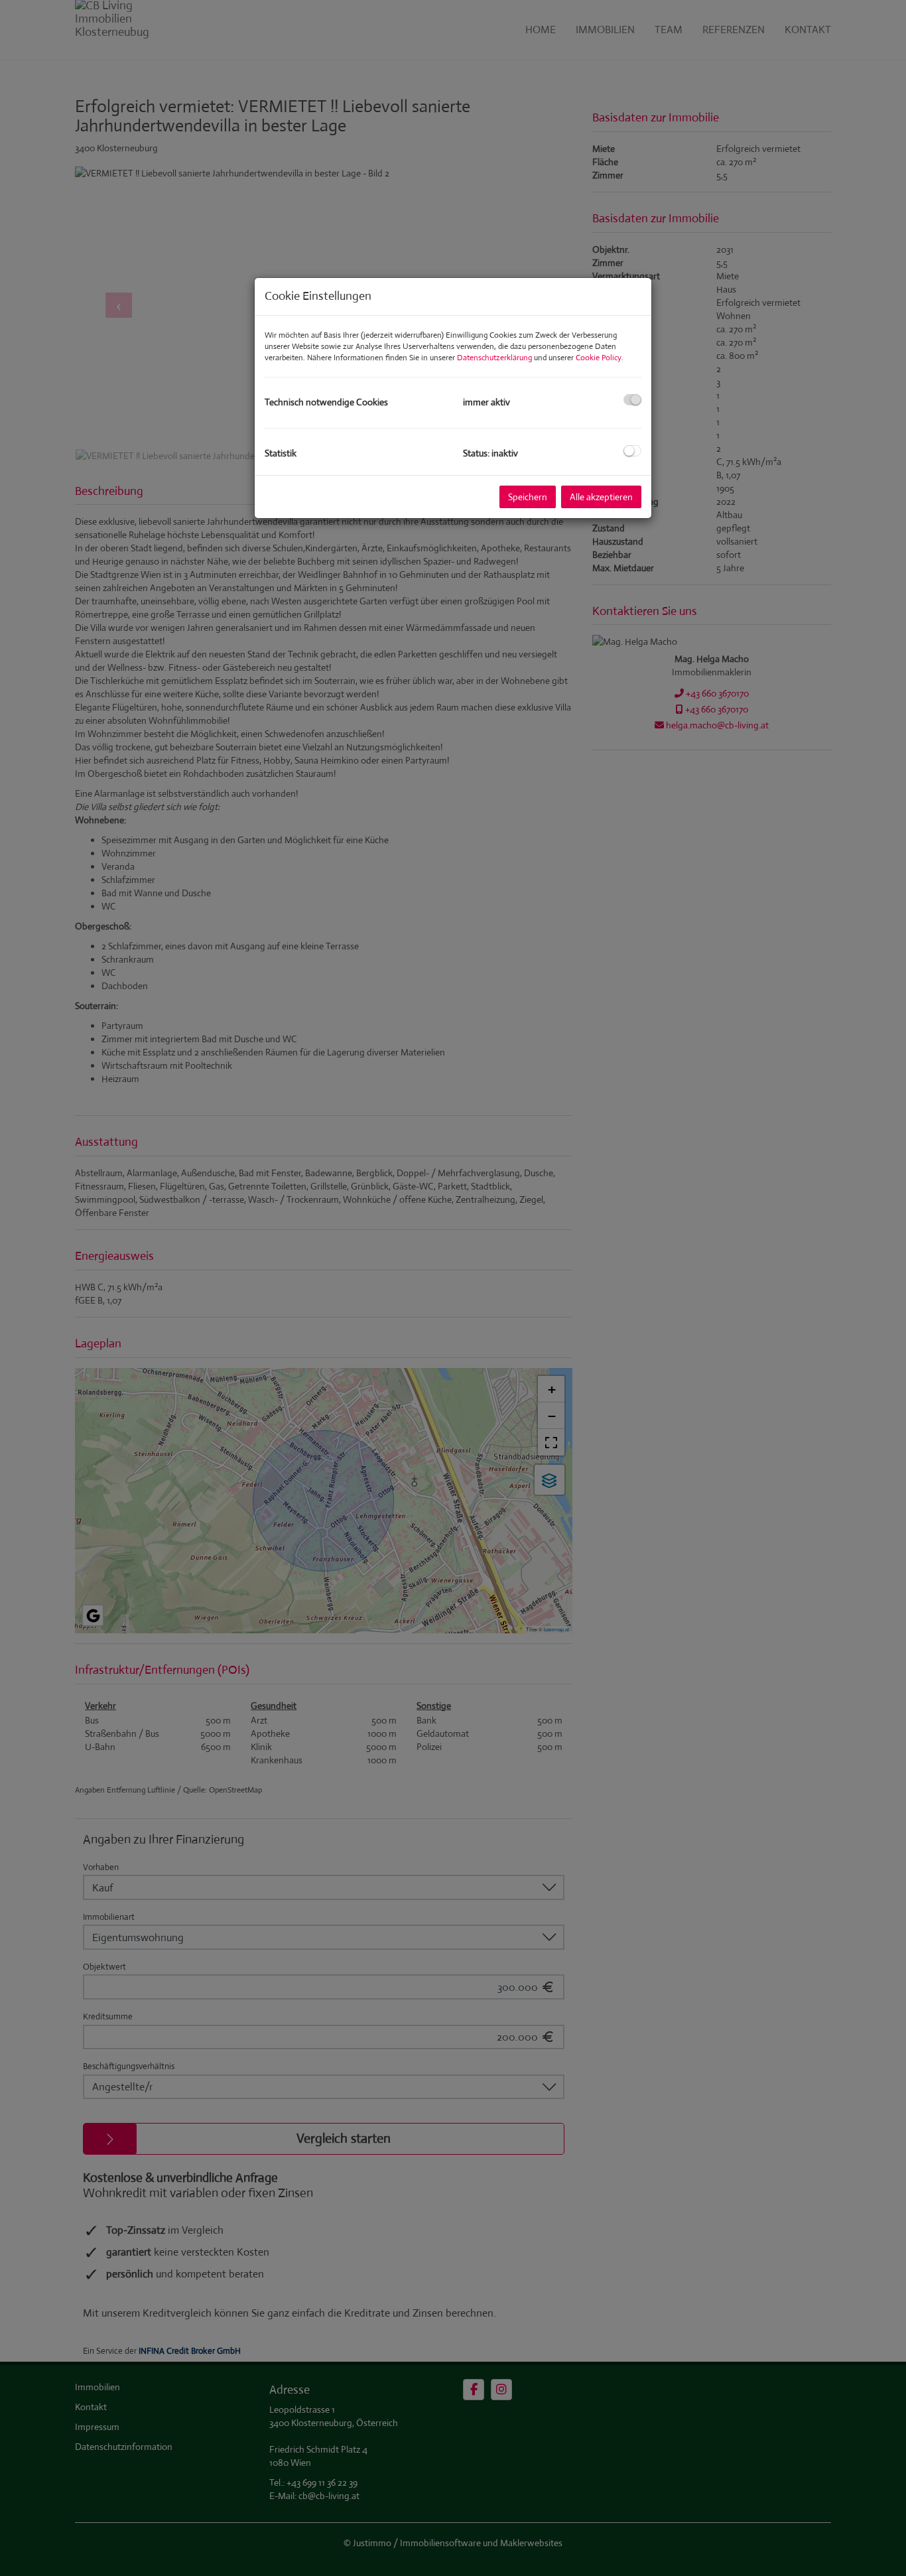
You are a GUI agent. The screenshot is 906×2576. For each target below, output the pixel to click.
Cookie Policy (599, 358)
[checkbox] (632, 400)
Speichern (528, 497)
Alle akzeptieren (601, 497)
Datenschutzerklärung (494, 358)
